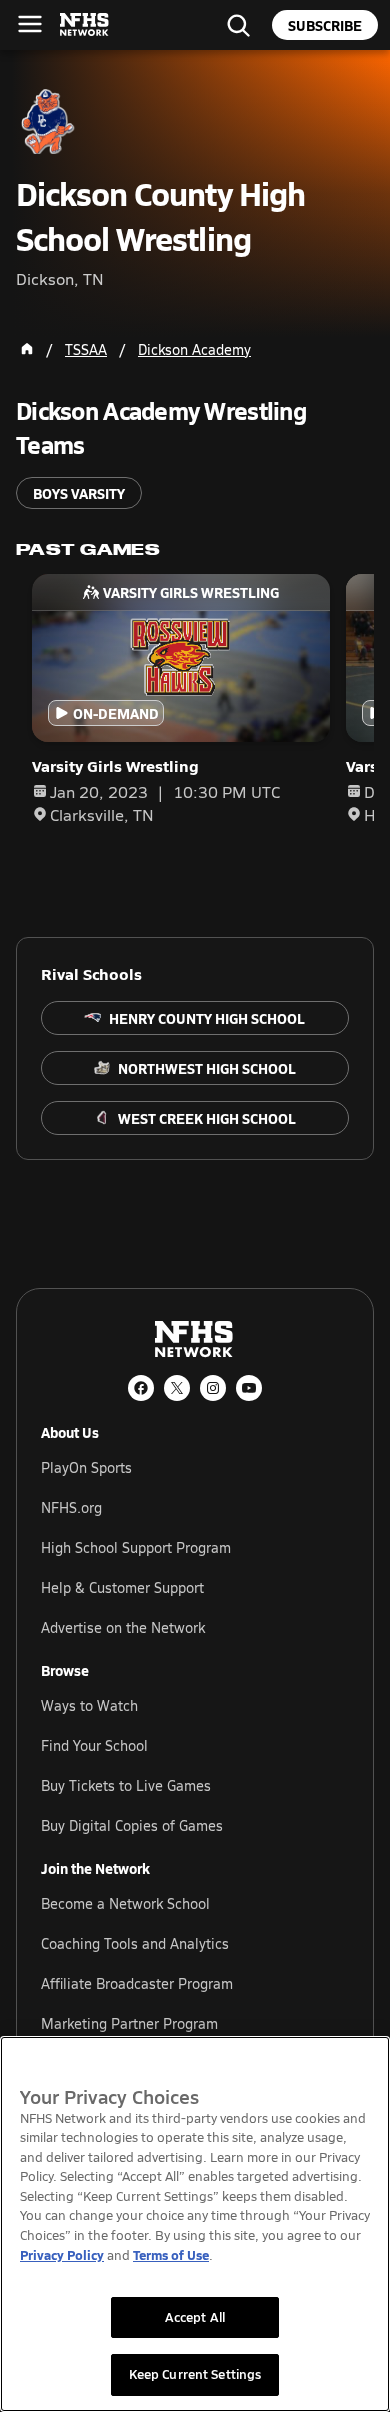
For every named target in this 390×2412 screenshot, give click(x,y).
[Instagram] (213, 1388)
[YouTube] (249, 1388)
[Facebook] (141, 1388)
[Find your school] (238, 25)
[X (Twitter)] (177, 1388)
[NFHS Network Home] (85, 25)
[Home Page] (27, 349)
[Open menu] (30, 24)
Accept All (195, 2317)
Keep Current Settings (195, 2374)
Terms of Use (171, 2254)
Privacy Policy (62, 2254)
